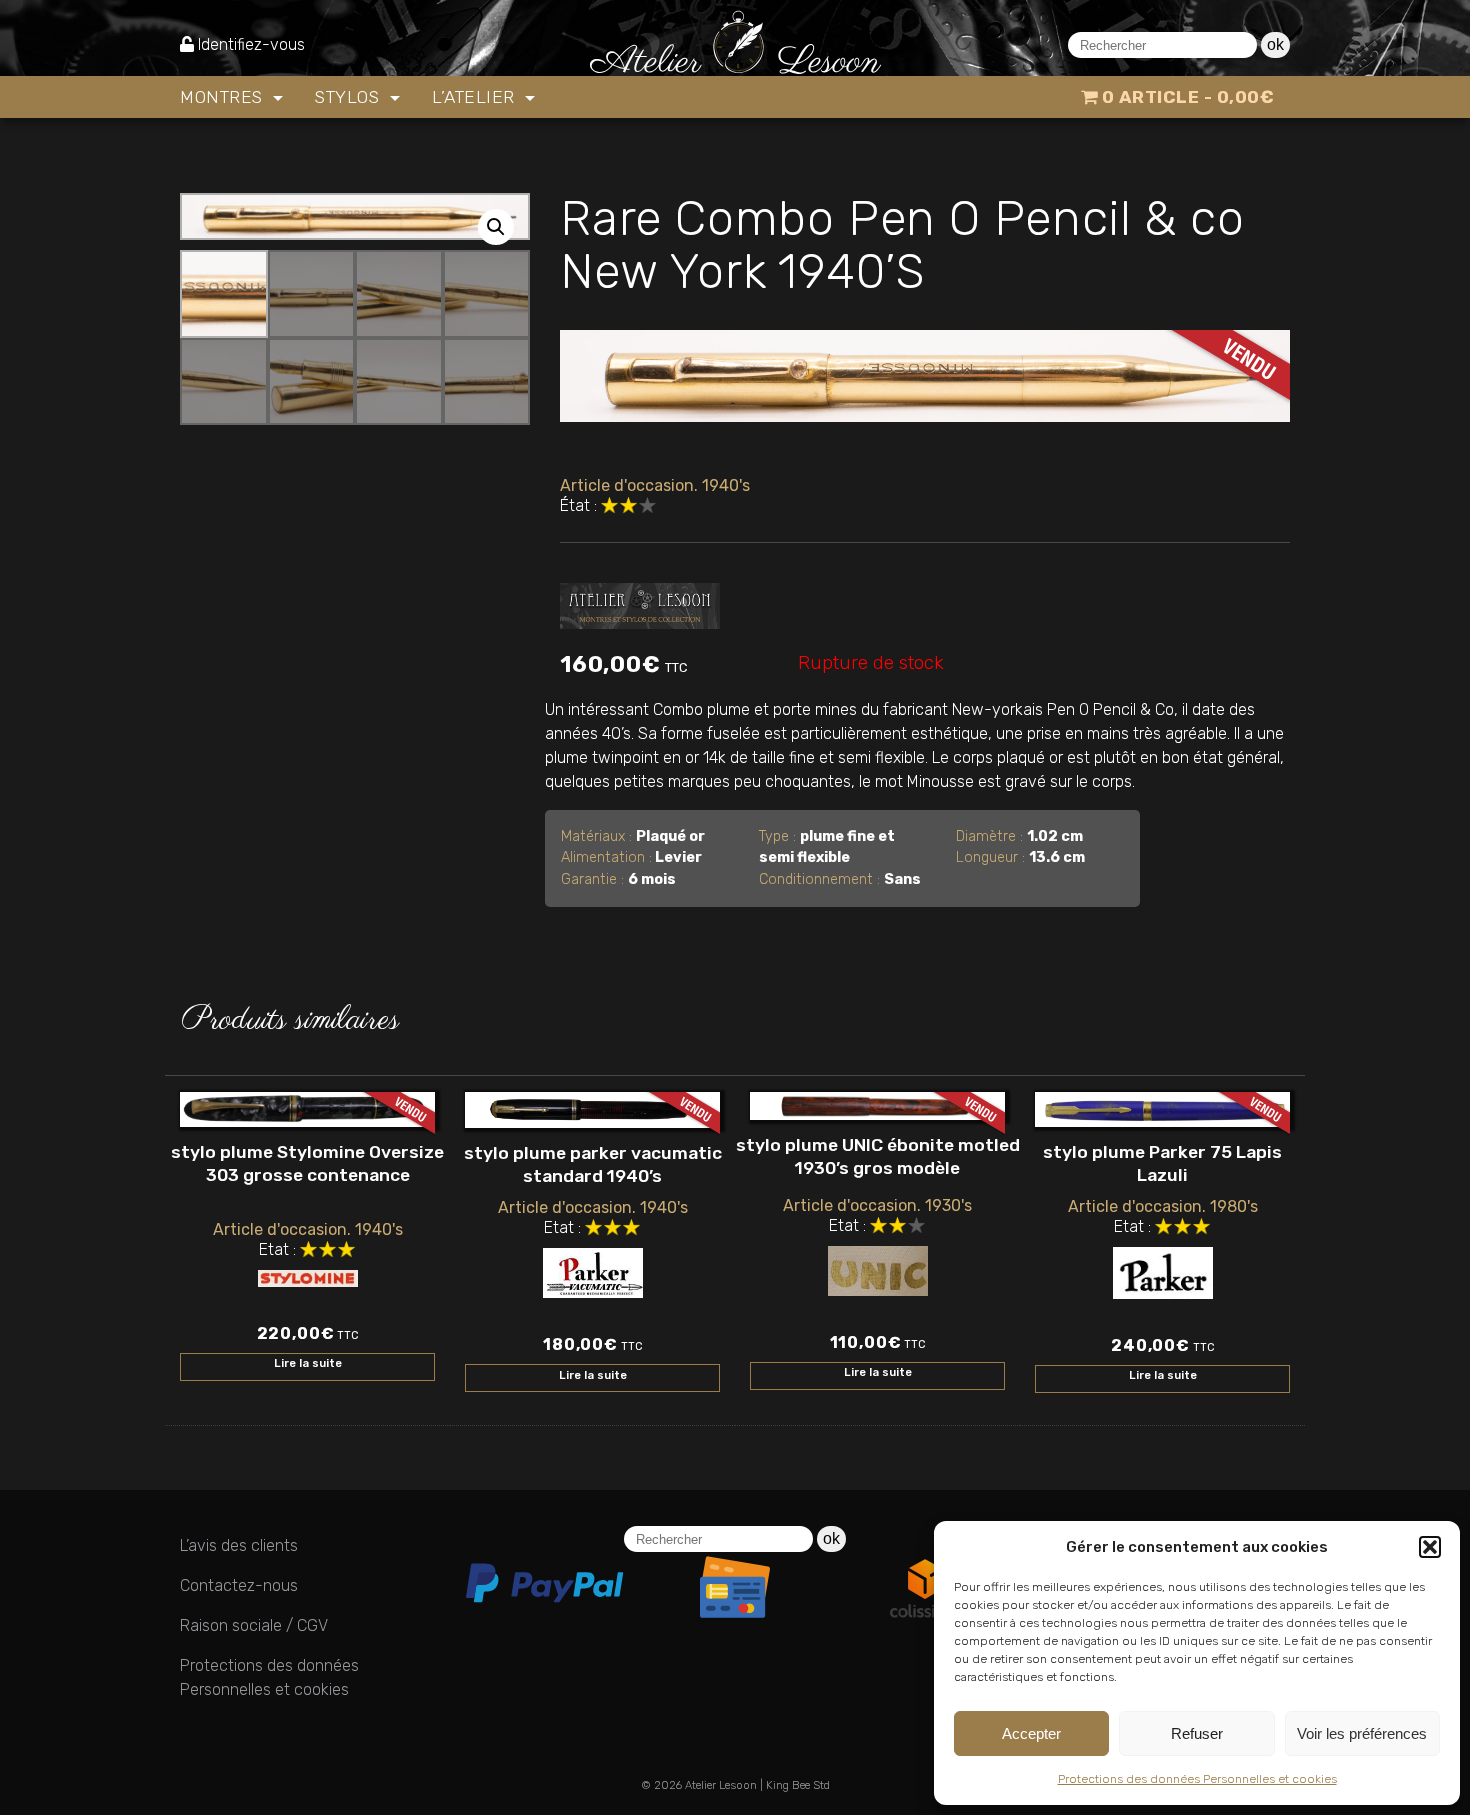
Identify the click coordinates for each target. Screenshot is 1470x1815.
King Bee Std (798, 1785)
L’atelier (476, 97)
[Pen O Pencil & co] (640, 602)
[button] (1430, 1547)
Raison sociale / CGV (254, 1625)
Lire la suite (308, 1363)
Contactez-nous (239, 1585)
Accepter (1031, 1733)
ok (1275, 44)
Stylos (350, 97)
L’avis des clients (239, 1545)
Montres (224, 97)
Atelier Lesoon (721, 1785)
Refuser (1197, 1733)
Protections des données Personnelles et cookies (1197, 1779)
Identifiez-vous (251, 44)
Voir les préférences (1362, 1733)
